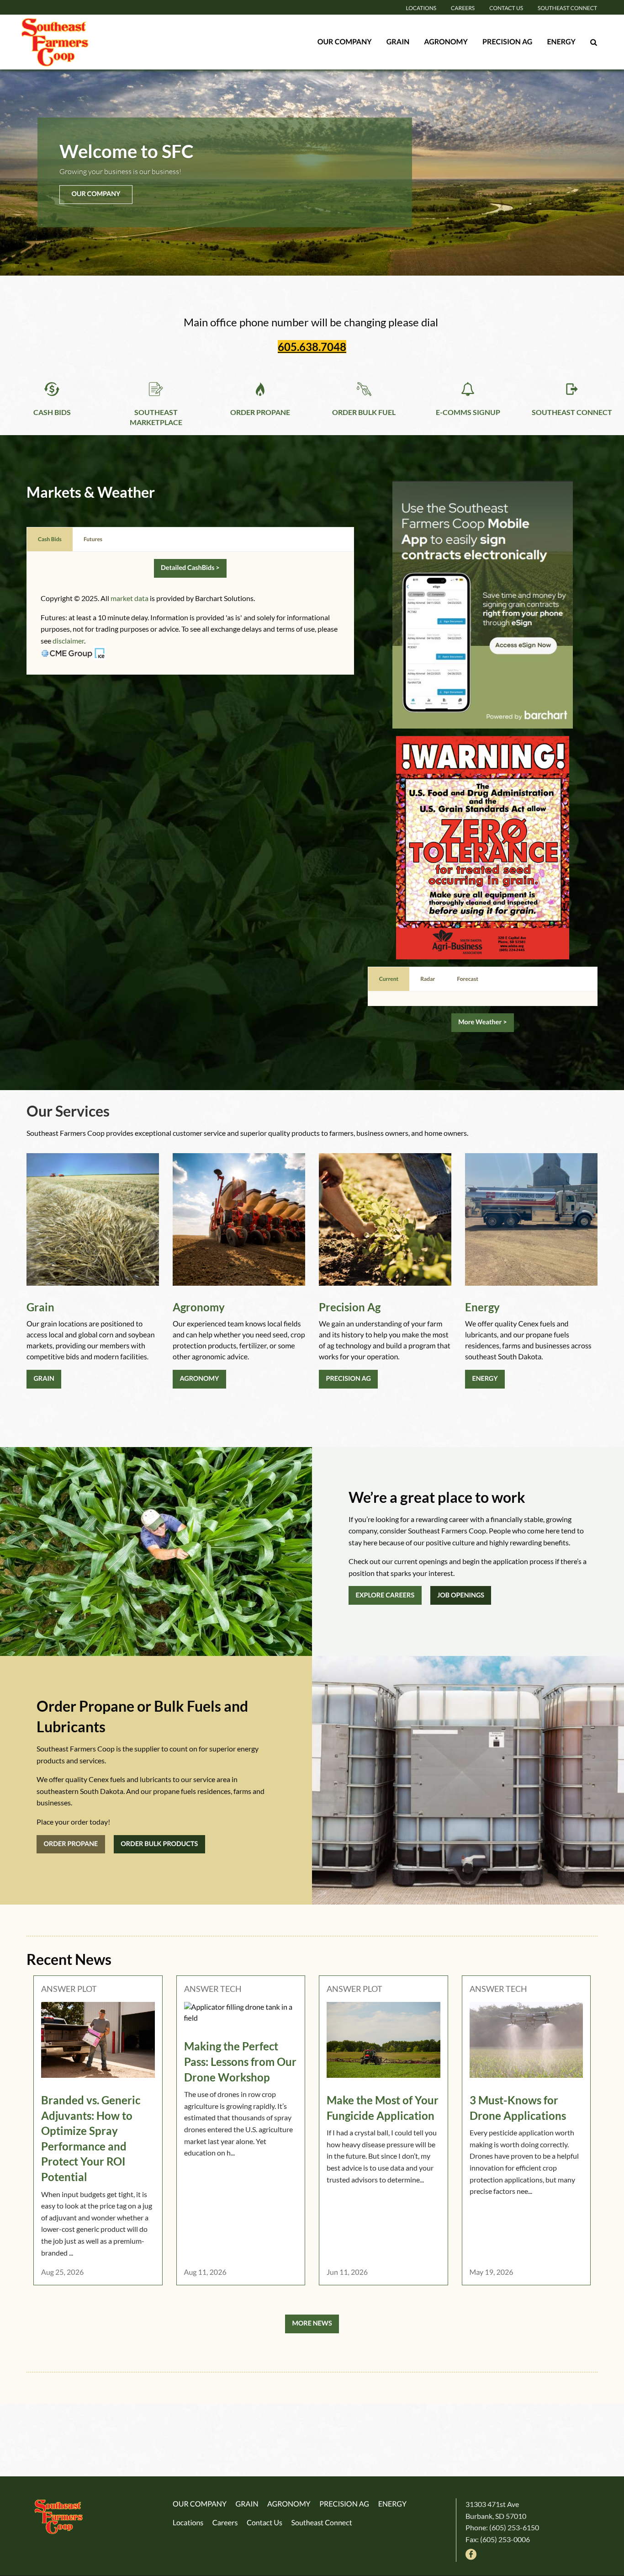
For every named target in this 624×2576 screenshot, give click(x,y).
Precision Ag (508, 42)
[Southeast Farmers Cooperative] (77, 42)
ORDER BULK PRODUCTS (159, 1844)
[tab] (50, 539)
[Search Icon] (594, 42)
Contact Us (506, 8)
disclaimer (68, 641)
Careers (463, 8)
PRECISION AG (348, 1379)
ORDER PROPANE (71, 1844)
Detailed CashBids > (190, 568)
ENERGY (485, 1379)
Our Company (345, 42)
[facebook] (471, 2553)
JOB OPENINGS (461, 1595)
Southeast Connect (567, 8)
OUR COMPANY (96, 194)
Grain (398, 42)
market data (130, 598)
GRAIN (44, 1379)
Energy (561, 42)
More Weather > (482, 1022)
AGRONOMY (199, 1379)
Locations (421, 8)
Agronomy (446, 42)
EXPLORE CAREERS (385, 1595)
